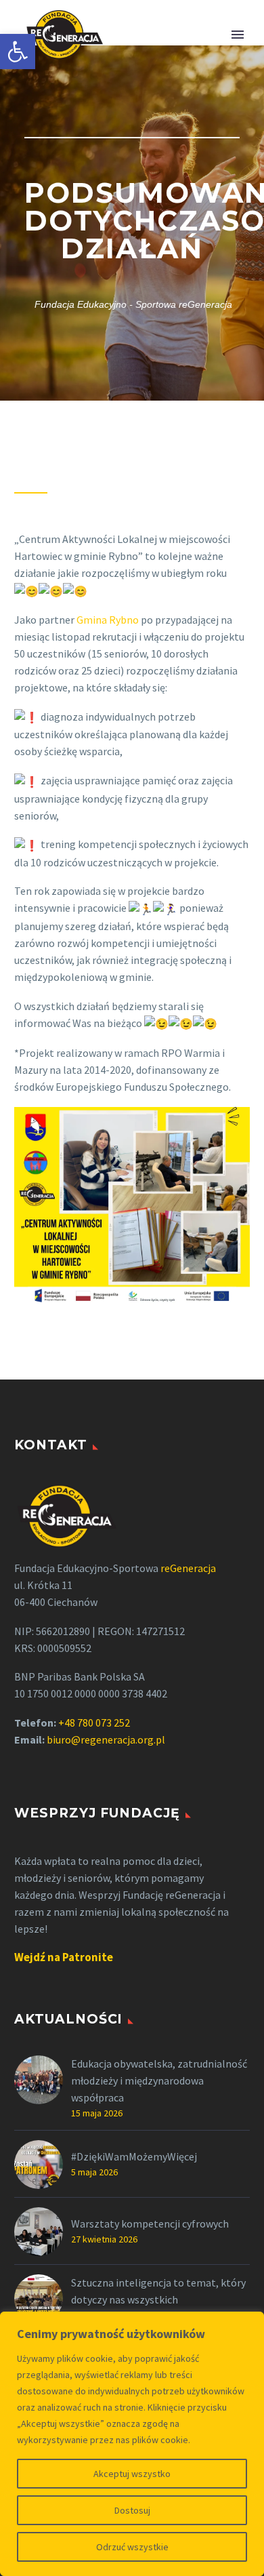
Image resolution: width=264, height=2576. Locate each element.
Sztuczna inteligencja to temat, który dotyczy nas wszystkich (158, 2291)
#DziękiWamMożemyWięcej (134, 2156)
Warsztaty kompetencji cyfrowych (150, 2223)
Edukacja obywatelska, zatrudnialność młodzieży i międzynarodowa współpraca (159, 2080)
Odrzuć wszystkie (132, 2547)
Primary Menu (238, 35)
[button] (18, 52)
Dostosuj (132, 2510)
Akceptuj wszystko (132, 2474)
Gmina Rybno (108, 620)
